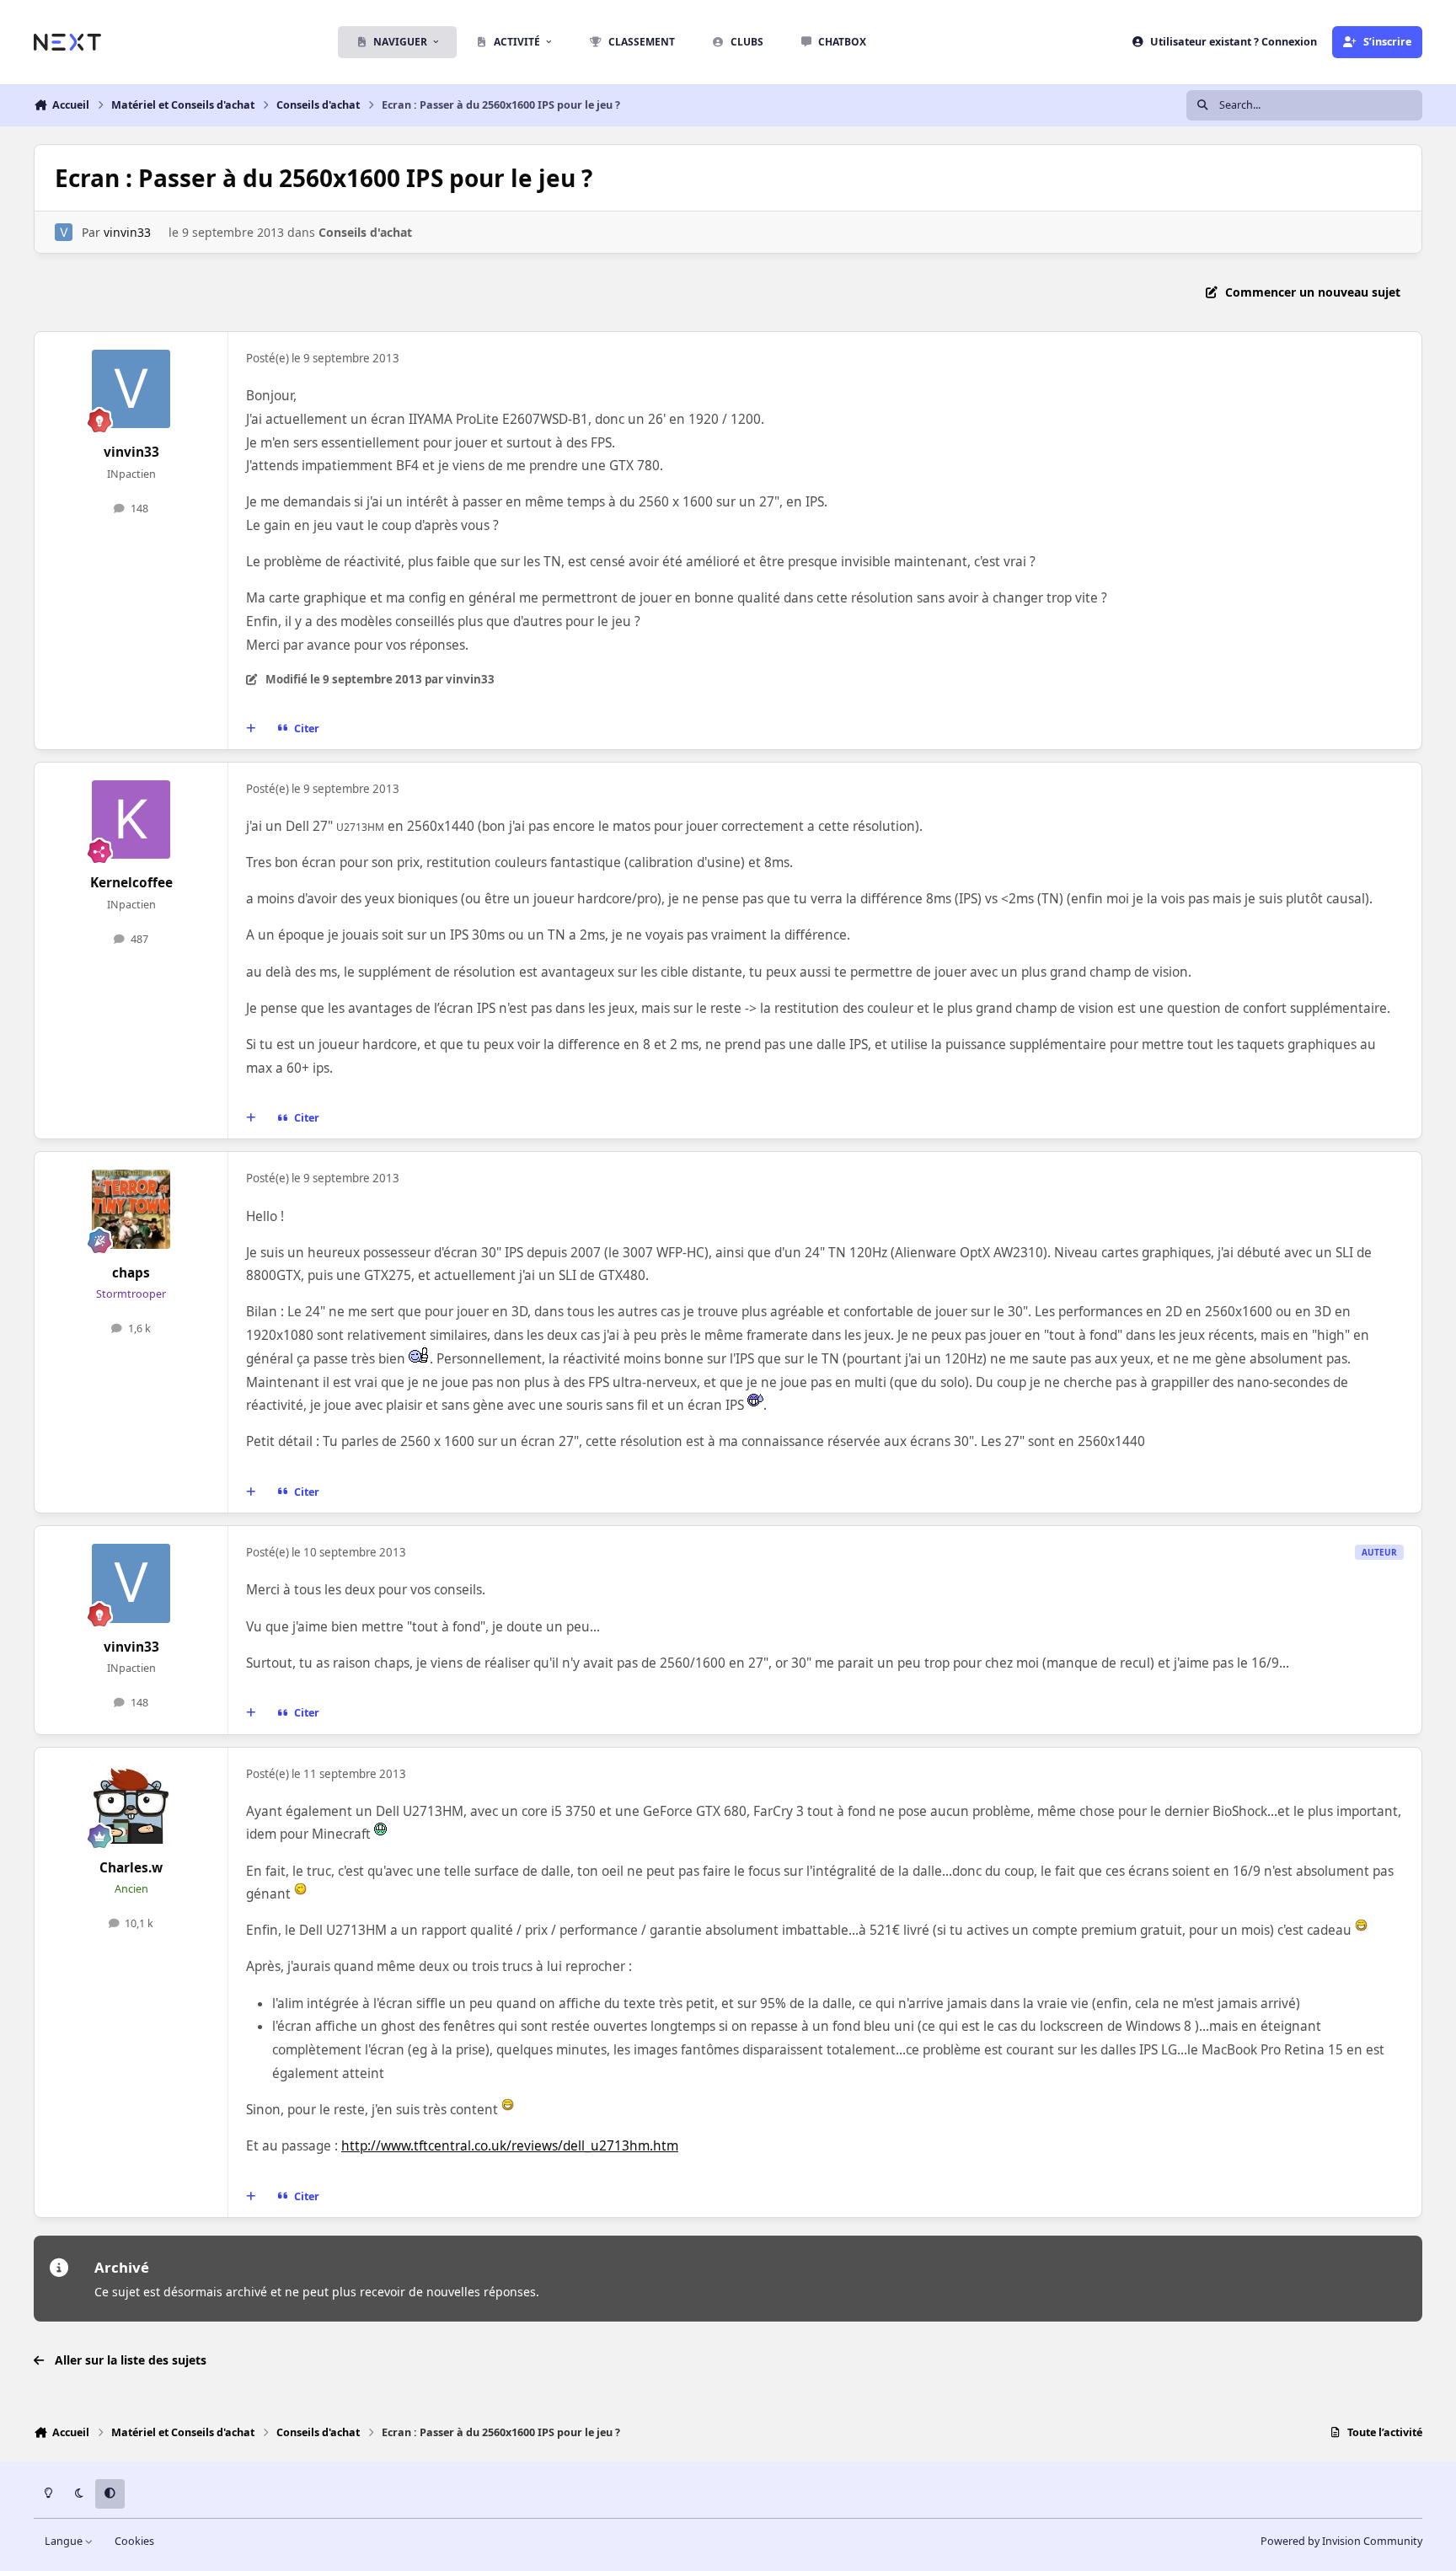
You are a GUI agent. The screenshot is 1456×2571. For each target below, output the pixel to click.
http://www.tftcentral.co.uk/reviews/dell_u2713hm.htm (510, 2146)
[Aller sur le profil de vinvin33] (64, 232)
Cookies (134, 2541)
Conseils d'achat (365, 232)
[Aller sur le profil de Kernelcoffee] (131, 820)
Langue (65, 2541)
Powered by (1341, 2541)
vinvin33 (127, 232)
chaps (131, 1273)
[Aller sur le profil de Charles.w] (131, 1805)
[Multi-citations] (251, 729)
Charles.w (131, 1868)
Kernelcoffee (131, 883)
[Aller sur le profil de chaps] (131, 1209)
